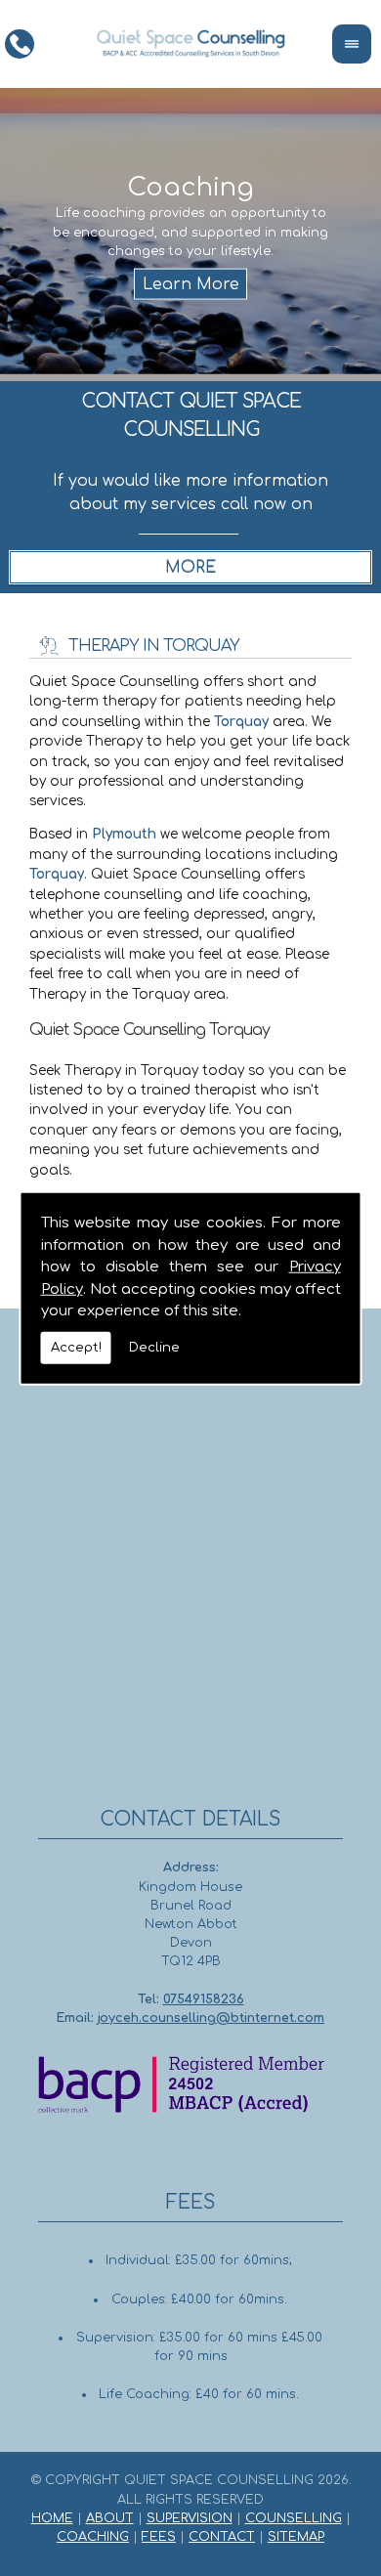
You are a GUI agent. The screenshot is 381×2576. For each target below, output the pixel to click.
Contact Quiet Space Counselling (191, 416)
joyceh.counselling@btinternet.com (211, 2018)
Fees (159, 2537)
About (110, 2518)
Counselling (294, 2518)
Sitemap (296, 2537)
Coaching (93, 2537)
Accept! (76, 1347)
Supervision (190, 2518)
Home (52, 2518)
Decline (154, 1347)
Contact (222, 2537)
